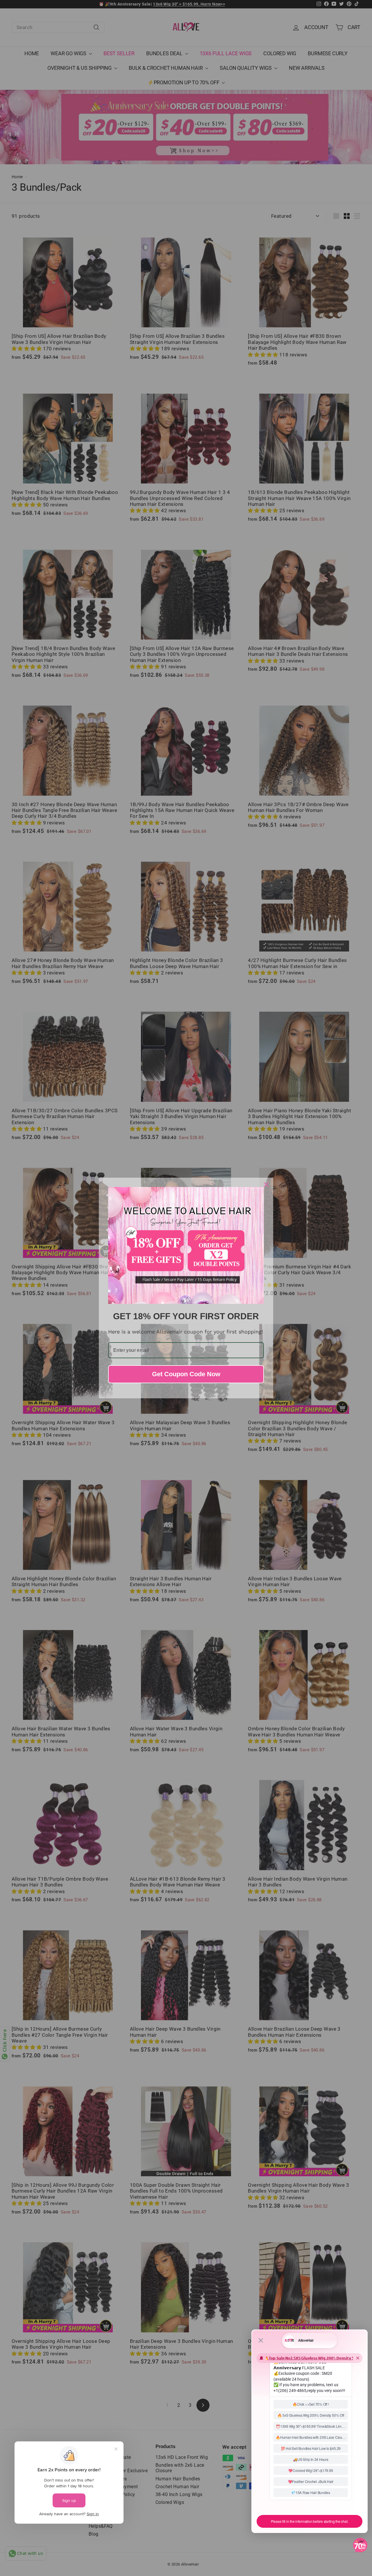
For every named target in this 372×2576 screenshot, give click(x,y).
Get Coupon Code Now (186, 1374)
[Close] (266, 1185)
